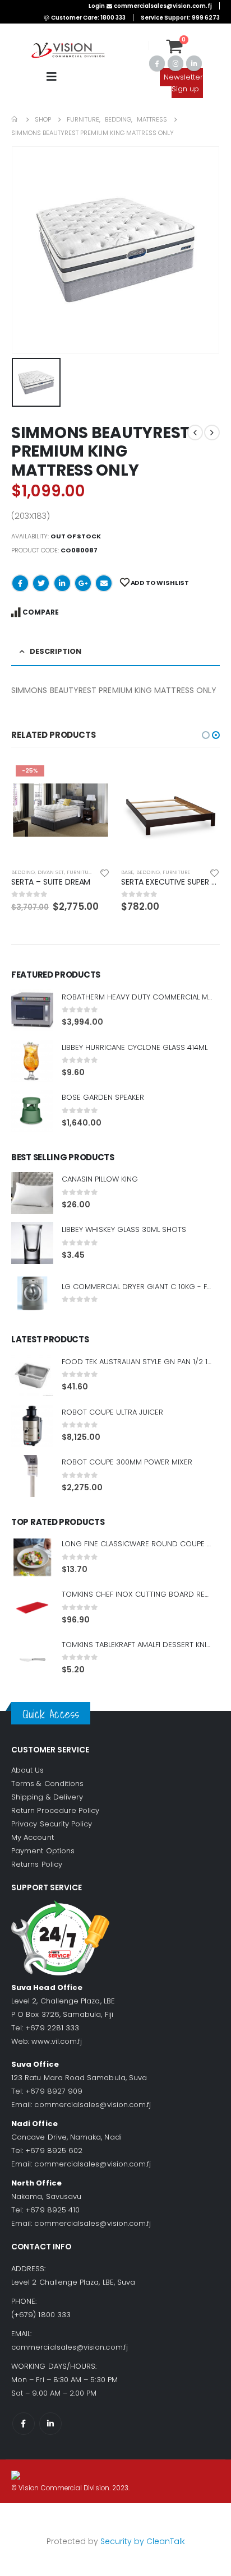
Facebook (20, 583)
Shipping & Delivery (47, 1797)
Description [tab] (56, 651)
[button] (206, 735)
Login (97, 6)
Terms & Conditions (47, 1784)
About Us (28, 1770)
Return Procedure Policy (56, 1810)
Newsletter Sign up (183, 83)
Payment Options (43, 1851)
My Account (33, 1837)
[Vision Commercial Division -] (68, 51)
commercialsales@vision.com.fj (93, 2105)
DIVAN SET (51, 872)
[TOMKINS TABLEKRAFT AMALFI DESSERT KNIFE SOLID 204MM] (32, 1658)
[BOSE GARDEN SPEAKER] (32, 1111)
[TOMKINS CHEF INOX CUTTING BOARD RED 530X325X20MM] (32, 1608)
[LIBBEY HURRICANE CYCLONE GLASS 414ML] (32, 1061)
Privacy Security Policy (52, 1824)
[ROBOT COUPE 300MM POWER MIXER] (32, 1476)
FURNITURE (80, 872)
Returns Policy (37, 1864)
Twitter (41, 583)
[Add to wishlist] (105, 872)
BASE (127, 872)
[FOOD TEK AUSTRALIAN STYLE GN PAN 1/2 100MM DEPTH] (32, 1375)
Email (104, 583)
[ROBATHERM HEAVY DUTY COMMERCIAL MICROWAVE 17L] (32, 1010)
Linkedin (50, 2424)
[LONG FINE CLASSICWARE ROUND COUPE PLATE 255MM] (32, 1557)
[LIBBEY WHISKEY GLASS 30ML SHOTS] (32, 1243)
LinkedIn (62, 583)
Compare (41, 612)
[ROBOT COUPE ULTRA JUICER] (32, 1426)
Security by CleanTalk (143, 2541)
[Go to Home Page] (15, 119)
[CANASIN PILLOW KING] (32, 1193)
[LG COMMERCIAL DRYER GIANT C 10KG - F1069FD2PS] (32, 1293)
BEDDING (23, 872)
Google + (83, 583)
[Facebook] (157, 63)
